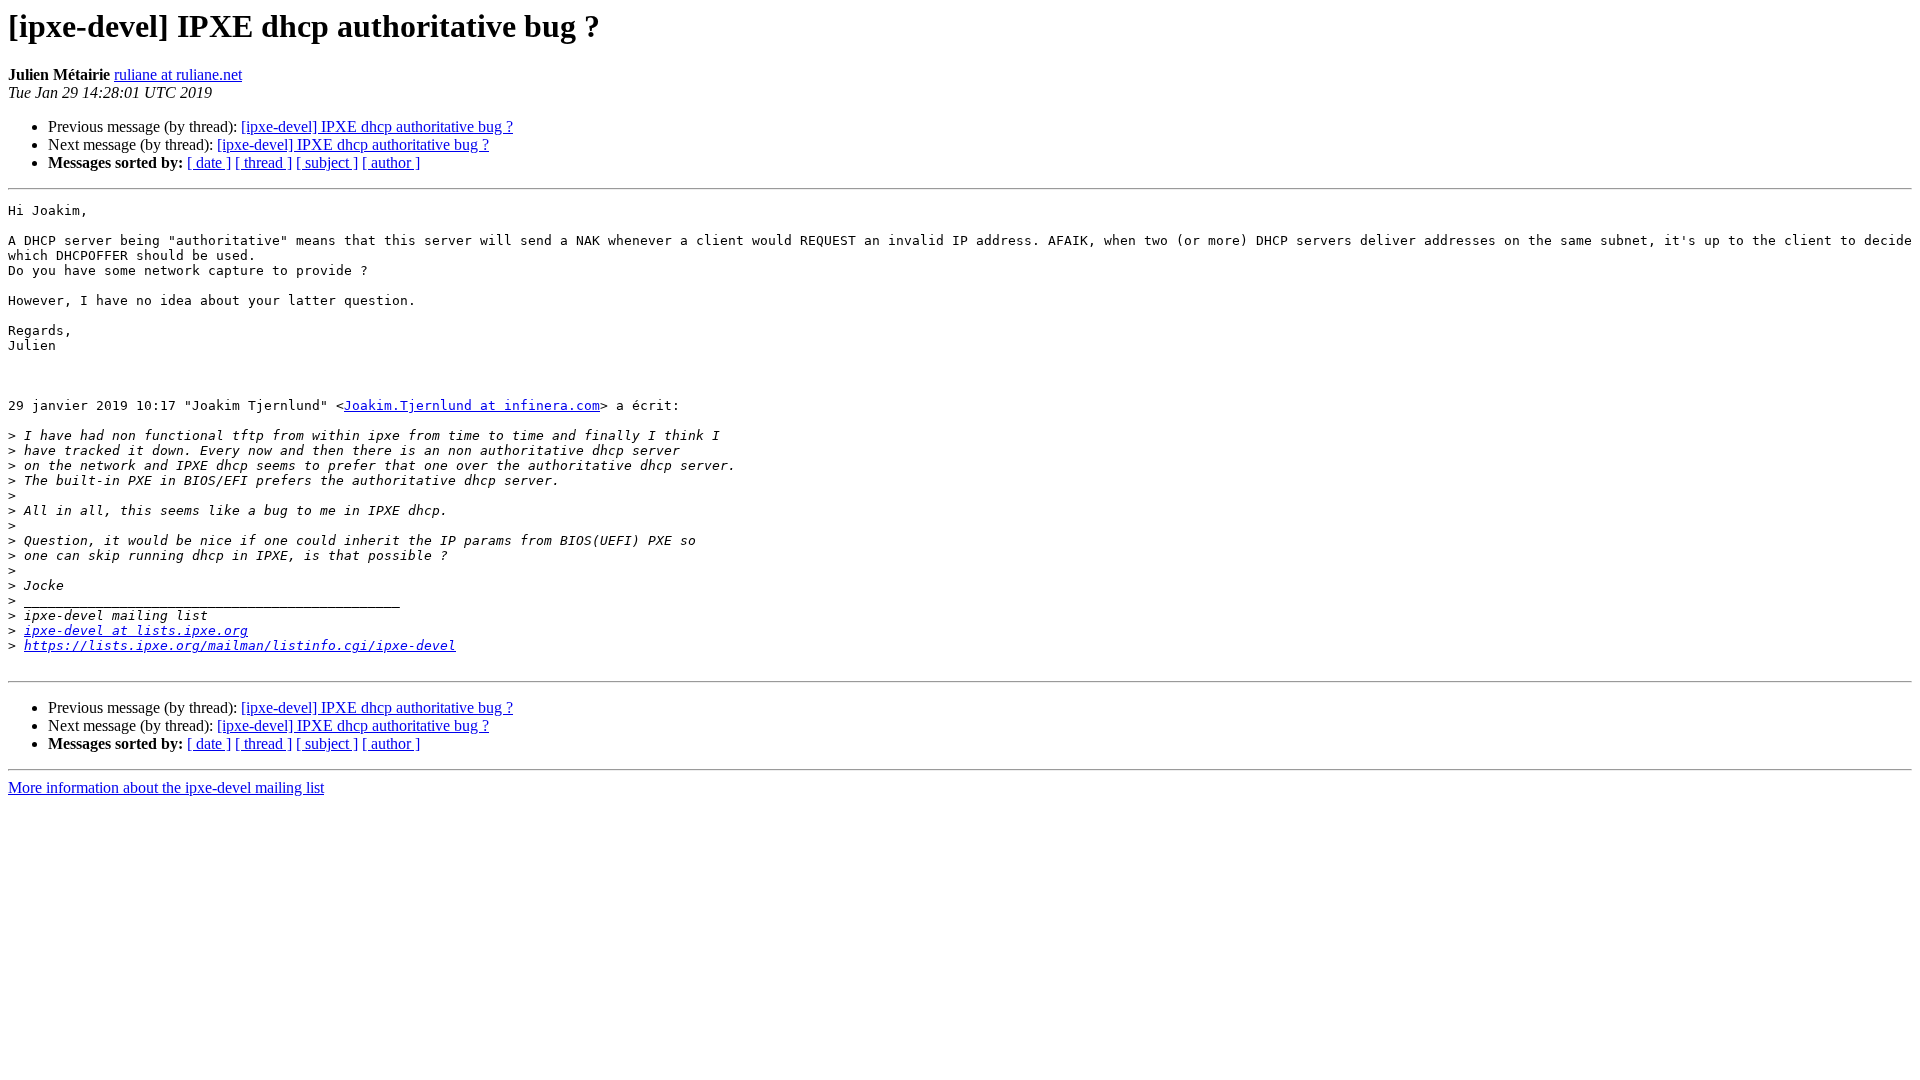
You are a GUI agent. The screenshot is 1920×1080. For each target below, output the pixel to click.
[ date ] (209, 162)
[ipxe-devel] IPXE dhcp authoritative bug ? (377, 126)
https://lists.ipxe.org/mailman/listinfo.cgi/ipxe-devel (240, 645)
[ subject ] (327, 162)
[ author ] (391, 162)
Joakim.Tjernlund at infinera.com (472, 405)
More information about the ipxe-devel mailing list (166, 787)
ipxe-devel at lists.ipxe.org (136, 630)
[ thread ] (263, 162)
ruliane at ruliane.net (178, 74)
